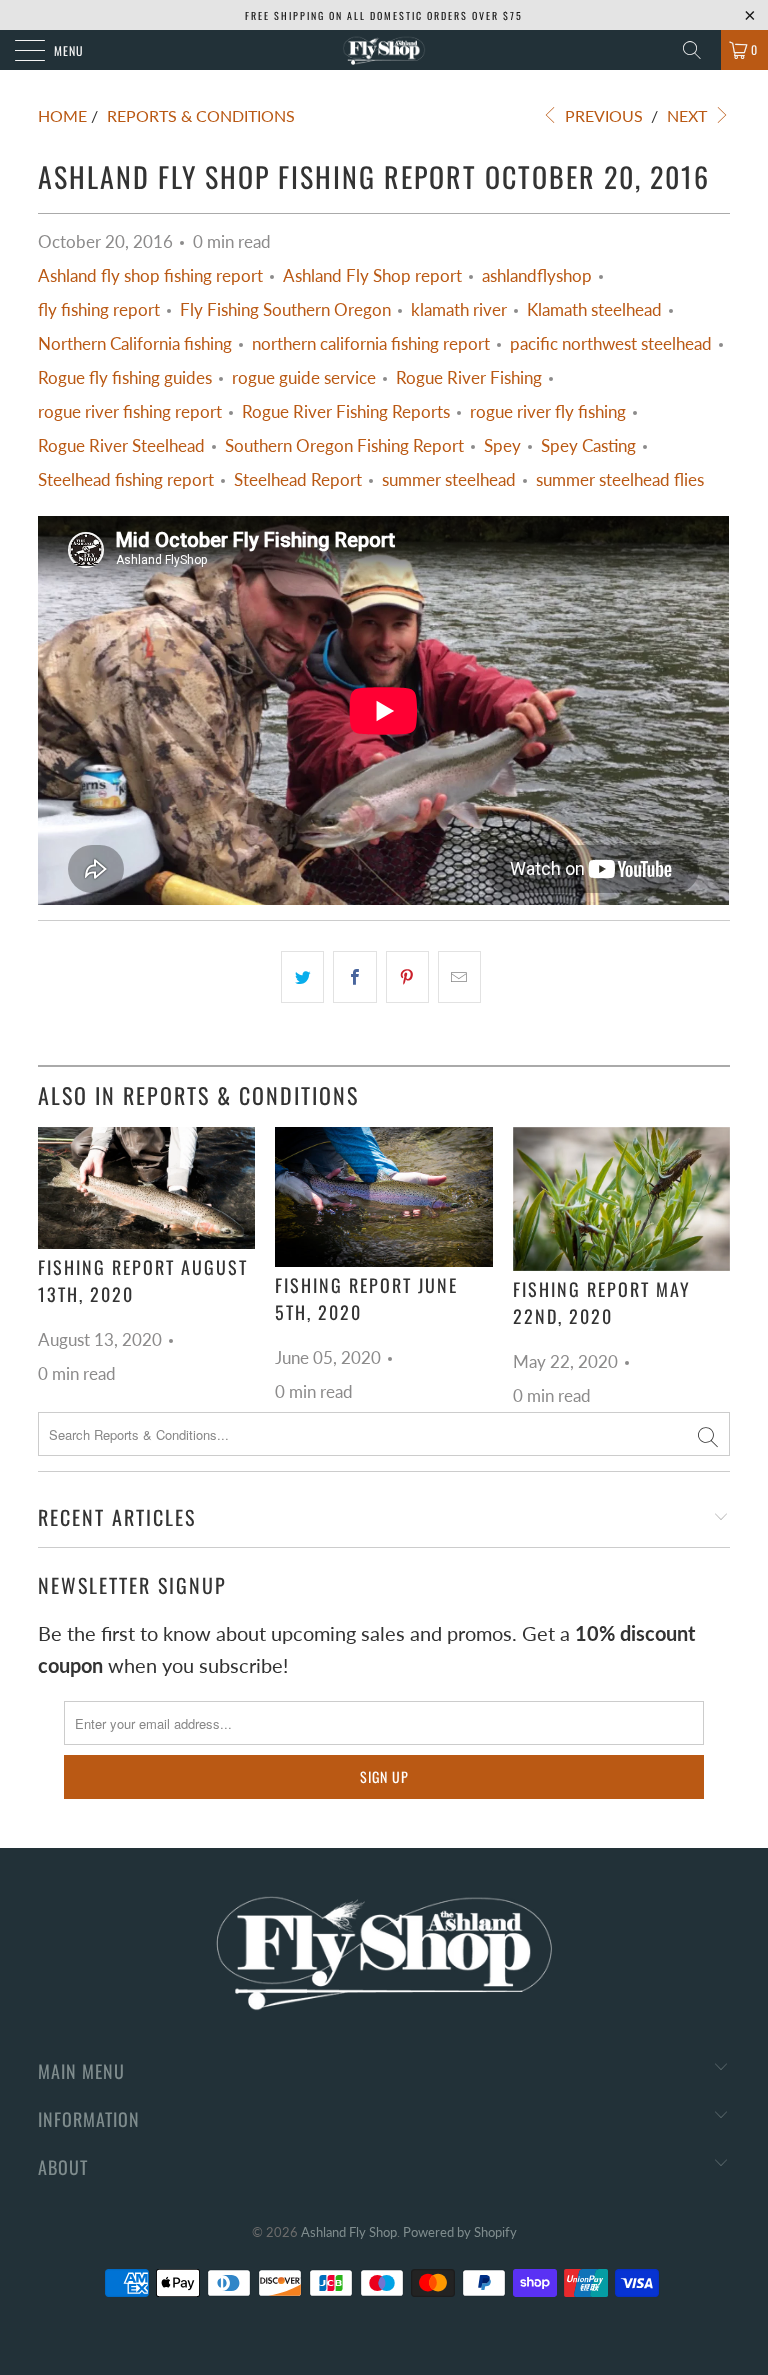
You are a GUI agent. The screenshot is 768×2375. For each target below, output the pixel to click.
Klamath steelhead (594, 310)
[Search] (699, 50)
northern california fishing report (371, 344)
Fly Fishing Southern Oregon (285, 310)
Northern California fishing (135, 344)
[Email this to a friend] (459, 977)
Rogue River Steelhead (121, 446)
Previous (602, 115)
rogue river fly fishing (548, 412)
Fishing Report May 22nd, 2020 (602, 1302)
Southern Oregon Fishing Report (344, 446)
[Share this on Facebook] (354, 977)
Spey (502, 446)
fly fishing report (99, 310)
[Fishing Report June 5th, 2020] (383, 1197)
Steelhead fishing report (126, 480)
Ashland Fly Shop (349, 2232)
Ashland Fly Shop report (372, 276)
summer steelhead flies (620, 480)
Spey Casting (588, 446)
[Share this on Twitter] (302, 977)
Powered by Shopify (460, 2232)
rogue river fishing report (130, 412)
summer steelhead (449, 480)
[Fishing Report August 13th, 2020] (146, 1188)
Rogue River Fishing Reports (346, 412)
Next (689, 115)
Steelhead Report (298, 480)
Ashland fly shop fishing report (150, 276)
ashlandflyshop (537, 276)
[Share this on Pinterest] (407, 977)
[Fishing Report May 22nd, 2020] (621, 1199)
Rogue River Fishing (469, 378)
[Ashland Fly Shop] (384, 50)
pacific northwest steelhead (611, 344)
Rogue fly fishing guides (125, 378)
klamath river (459, 310)
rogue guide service (304, 378)
